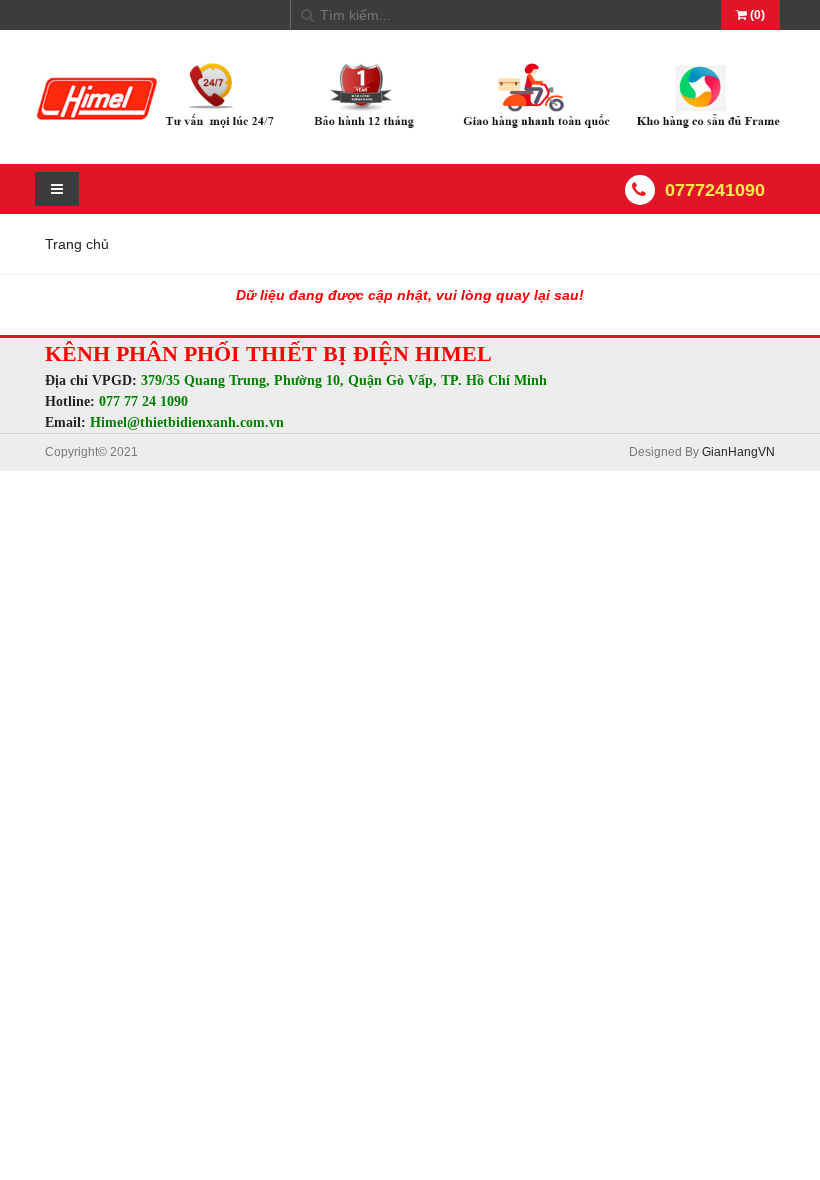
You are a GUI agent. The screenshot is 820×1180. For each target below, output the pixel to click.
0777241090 (715, 190)
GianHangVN (738, 452)
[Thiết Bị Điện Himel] (410, 129)
